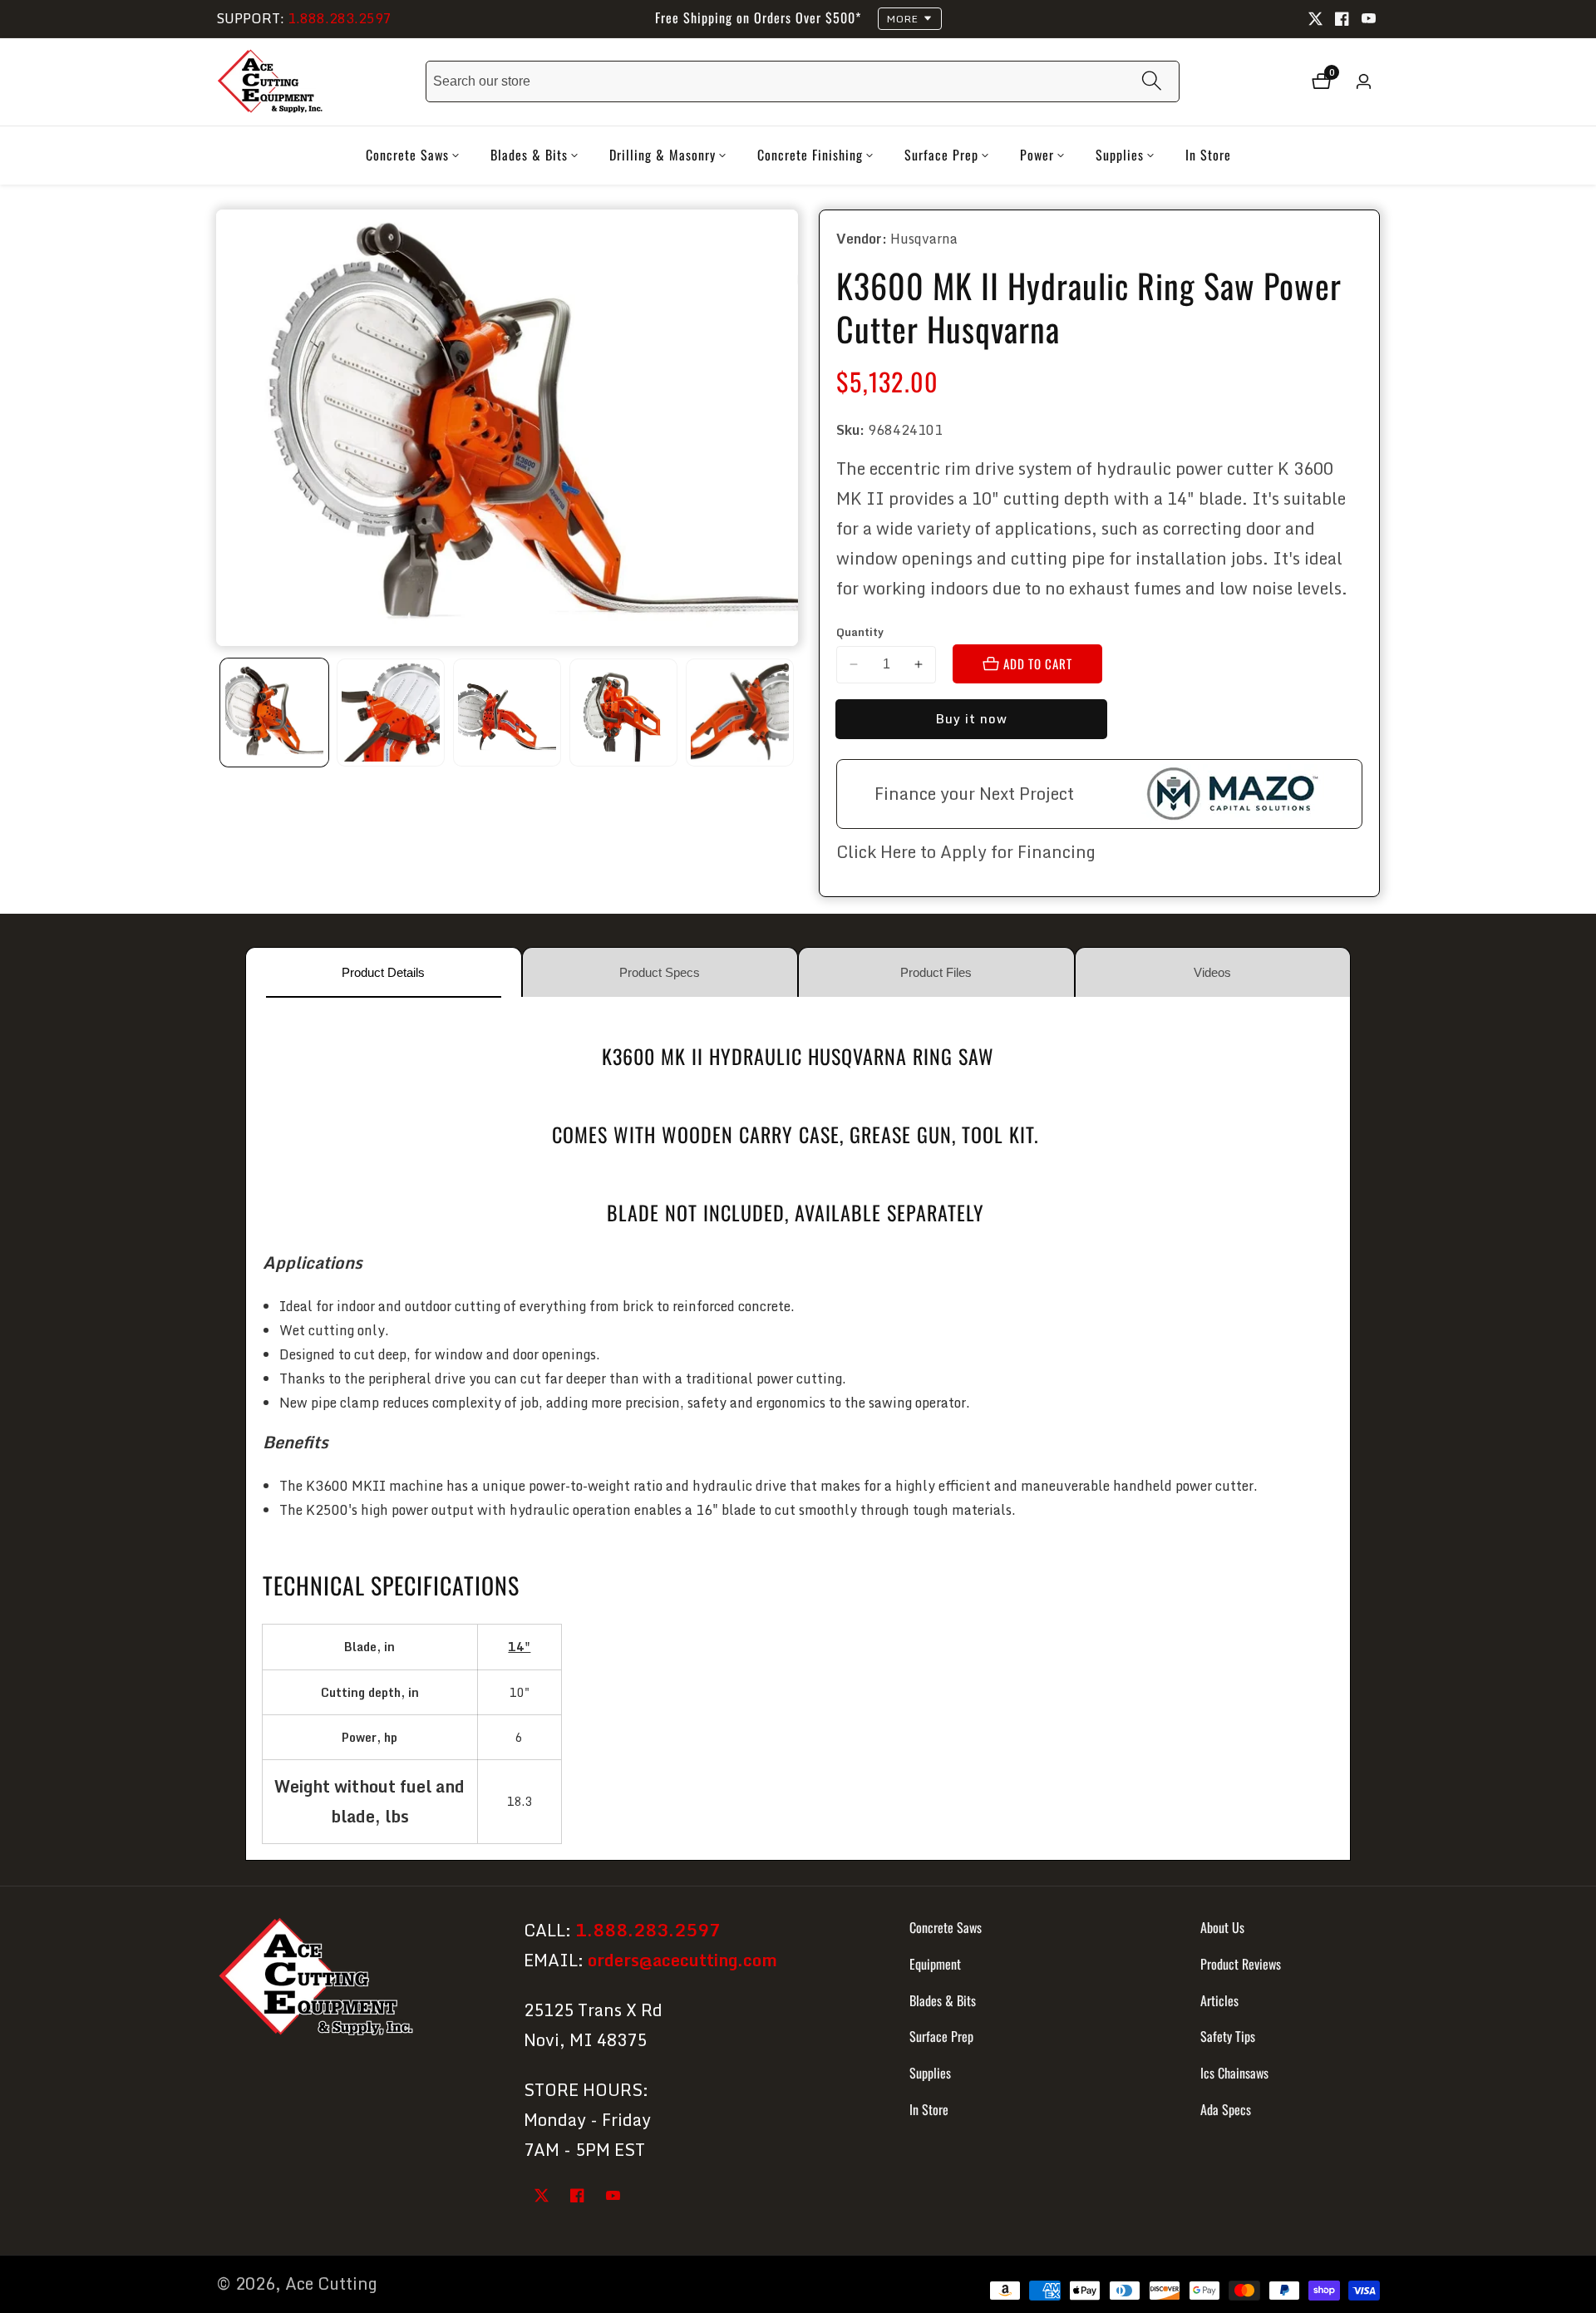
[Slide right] (792, 712)
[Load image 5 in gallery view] (740, 713)
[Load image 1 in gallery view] (274, 713)
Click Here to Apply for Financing (966, 852)
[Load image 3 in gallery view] (507, 713)
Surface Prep (941, 2036)
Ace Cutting (331, 2284)
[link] (355, 1980)
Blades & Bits (943, 2000)
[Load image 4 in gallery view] (623, 713)
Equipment (935, 1964)
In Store (1208, 155)
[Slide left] (222, 712)
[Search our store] (1152, 82)
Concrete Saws (946, 1927)
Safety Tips (1228, 2036)
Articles (1219, 2000)
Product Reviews (1241, 1964)
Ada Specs (1226, 2109)
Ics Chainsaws (1234, 2073)
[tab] (384, 972)
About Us (1222, 1927)
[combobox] (803, 81)
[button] (407, 155)
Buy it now (971, 718)
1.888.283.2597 (340, 18)
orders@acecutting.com (682, 1960)
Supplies (930, 2073)
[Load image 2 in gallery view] (391, 713)
